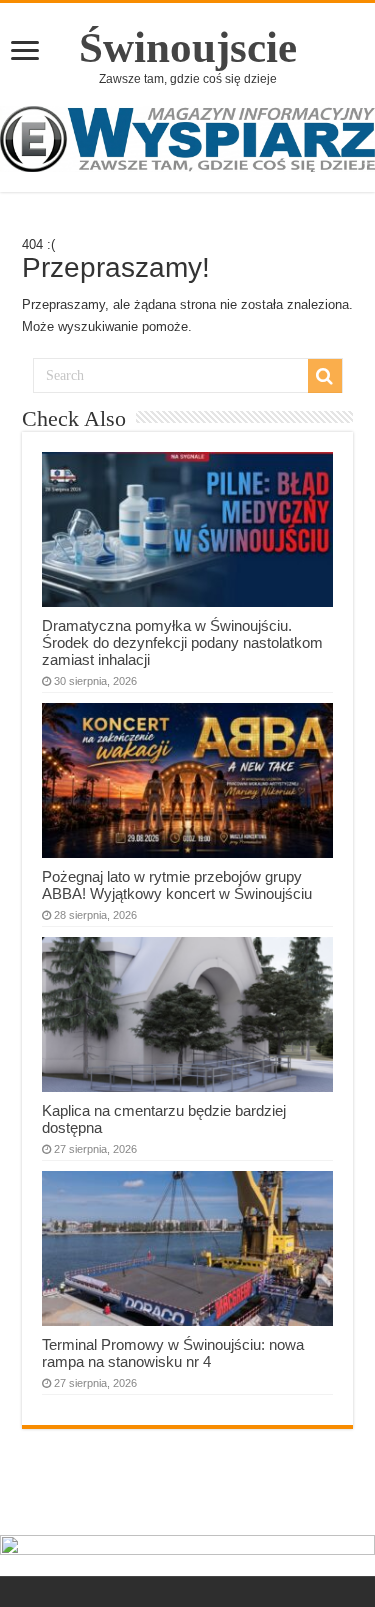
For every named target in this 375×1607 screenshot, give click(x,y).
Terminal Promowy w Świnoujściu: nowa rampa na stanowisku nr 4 (173, 1353)
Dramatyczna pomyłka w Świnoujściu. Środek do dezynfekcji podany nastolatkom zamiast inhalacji (182, 642)
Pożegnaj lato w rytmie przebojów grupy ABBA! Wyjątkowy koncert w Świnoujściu (177, 885)
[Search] (325, 376)
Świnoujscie (188, 47)
